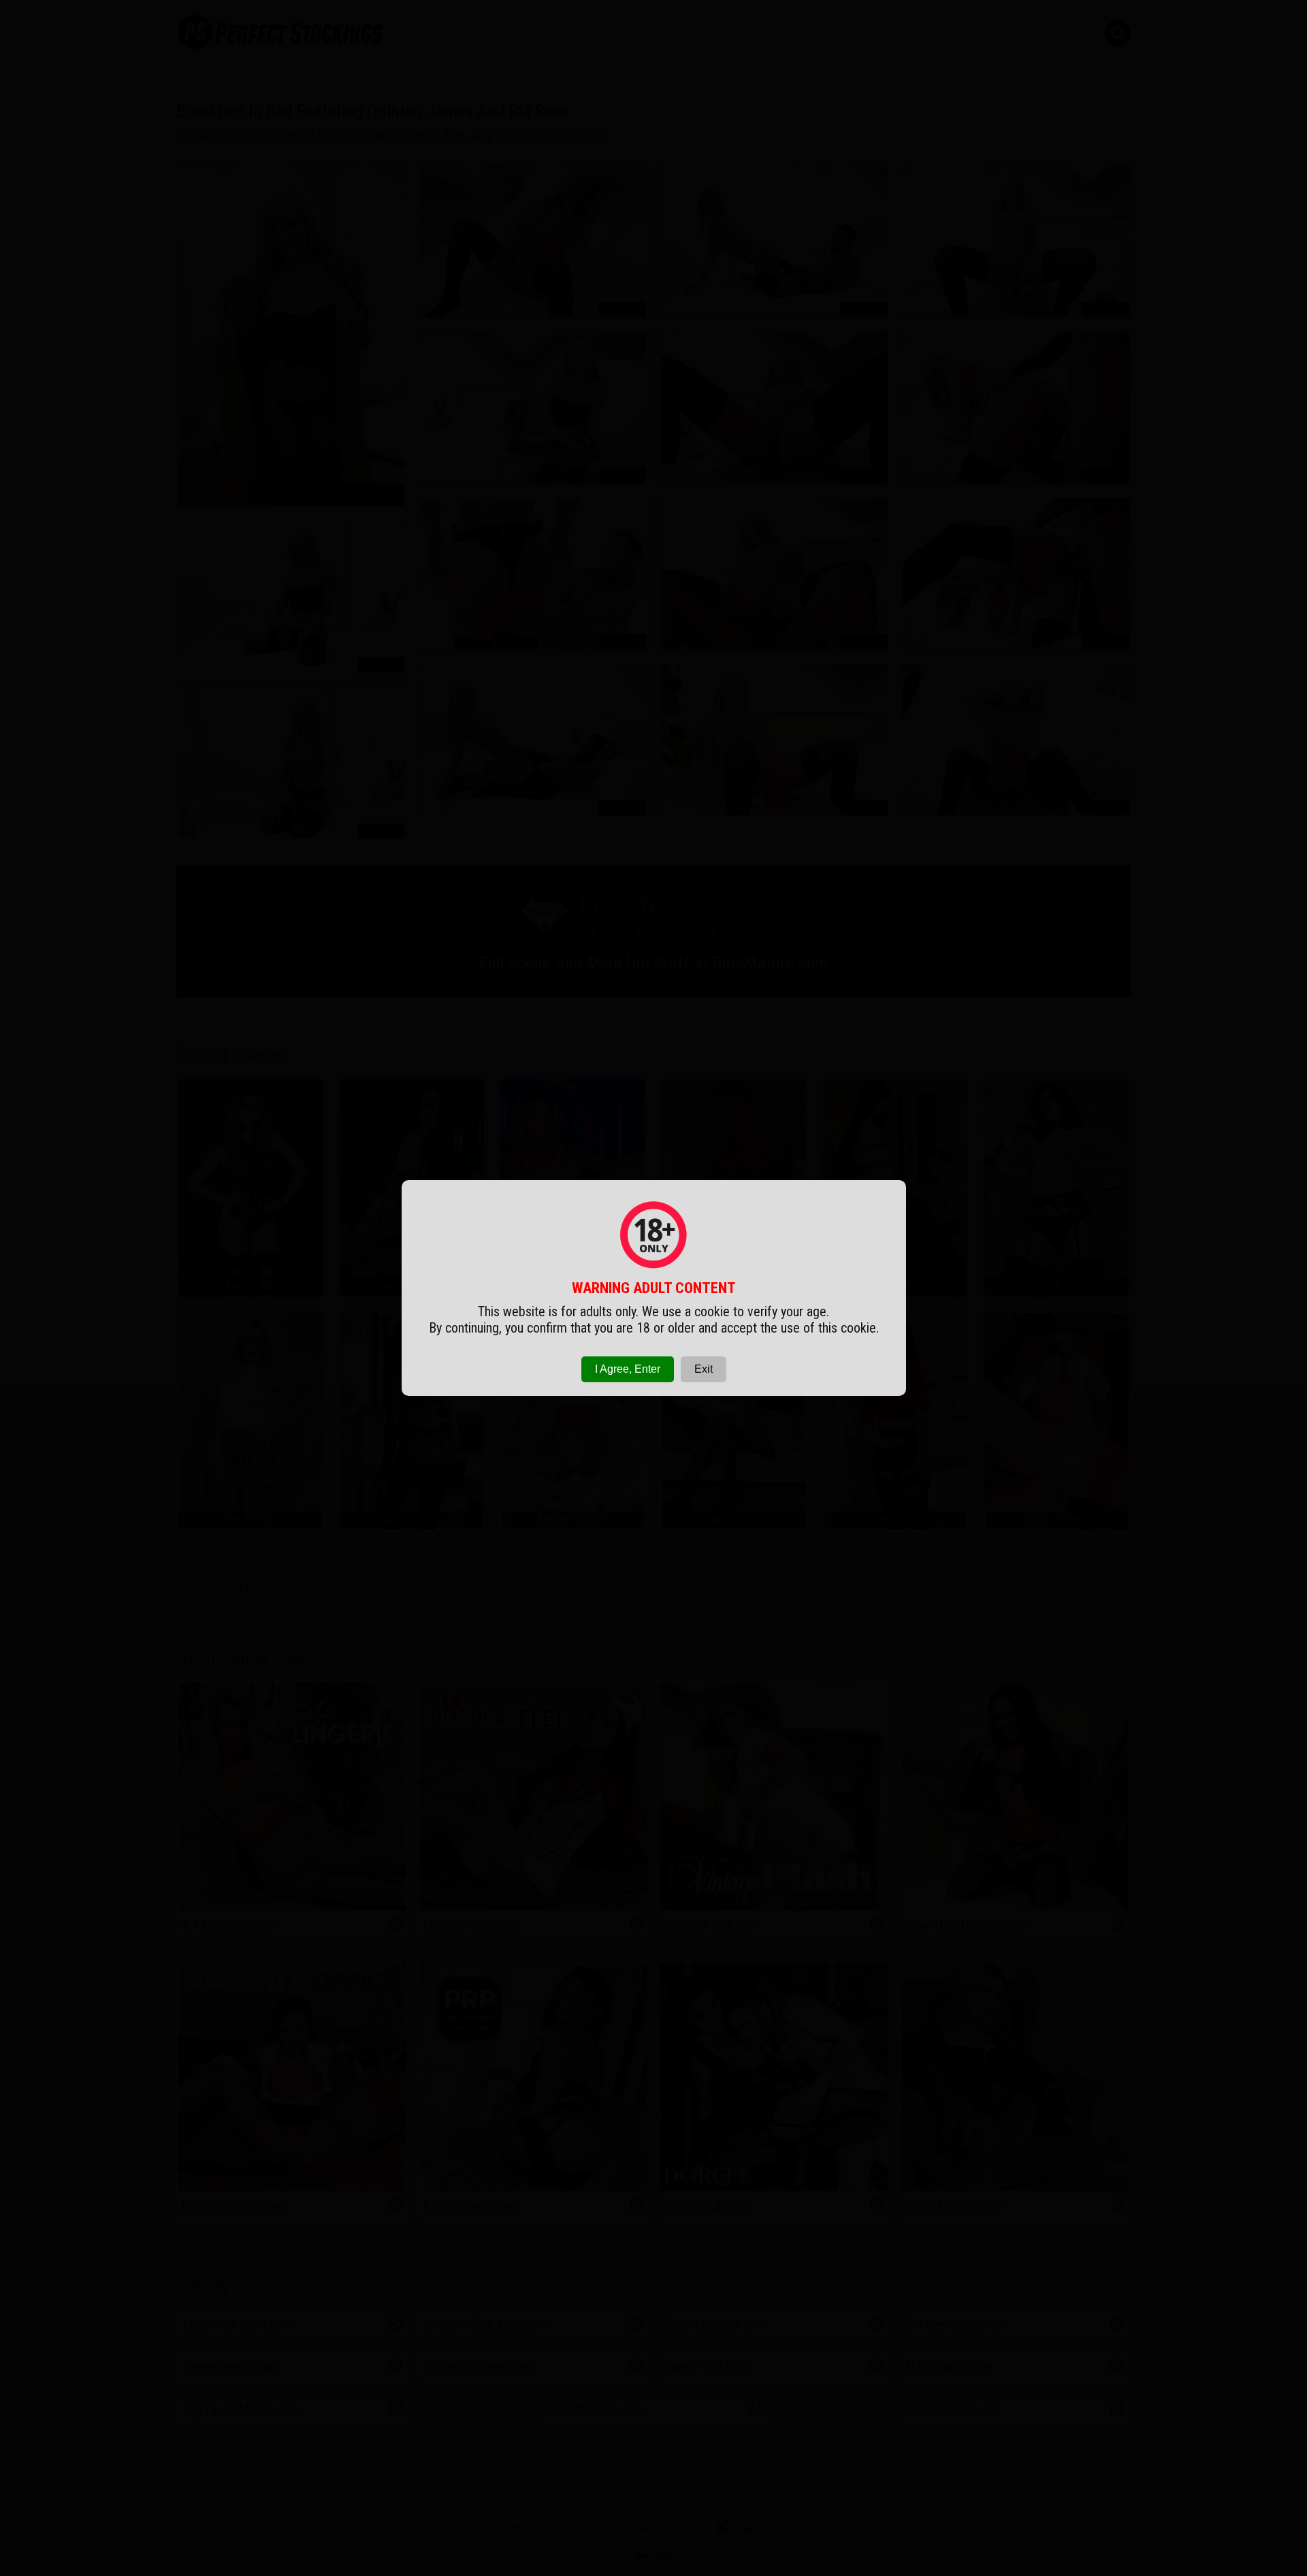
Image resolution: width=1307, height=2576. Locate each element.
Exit (704, 1369)
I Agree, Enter (628, 1369)
